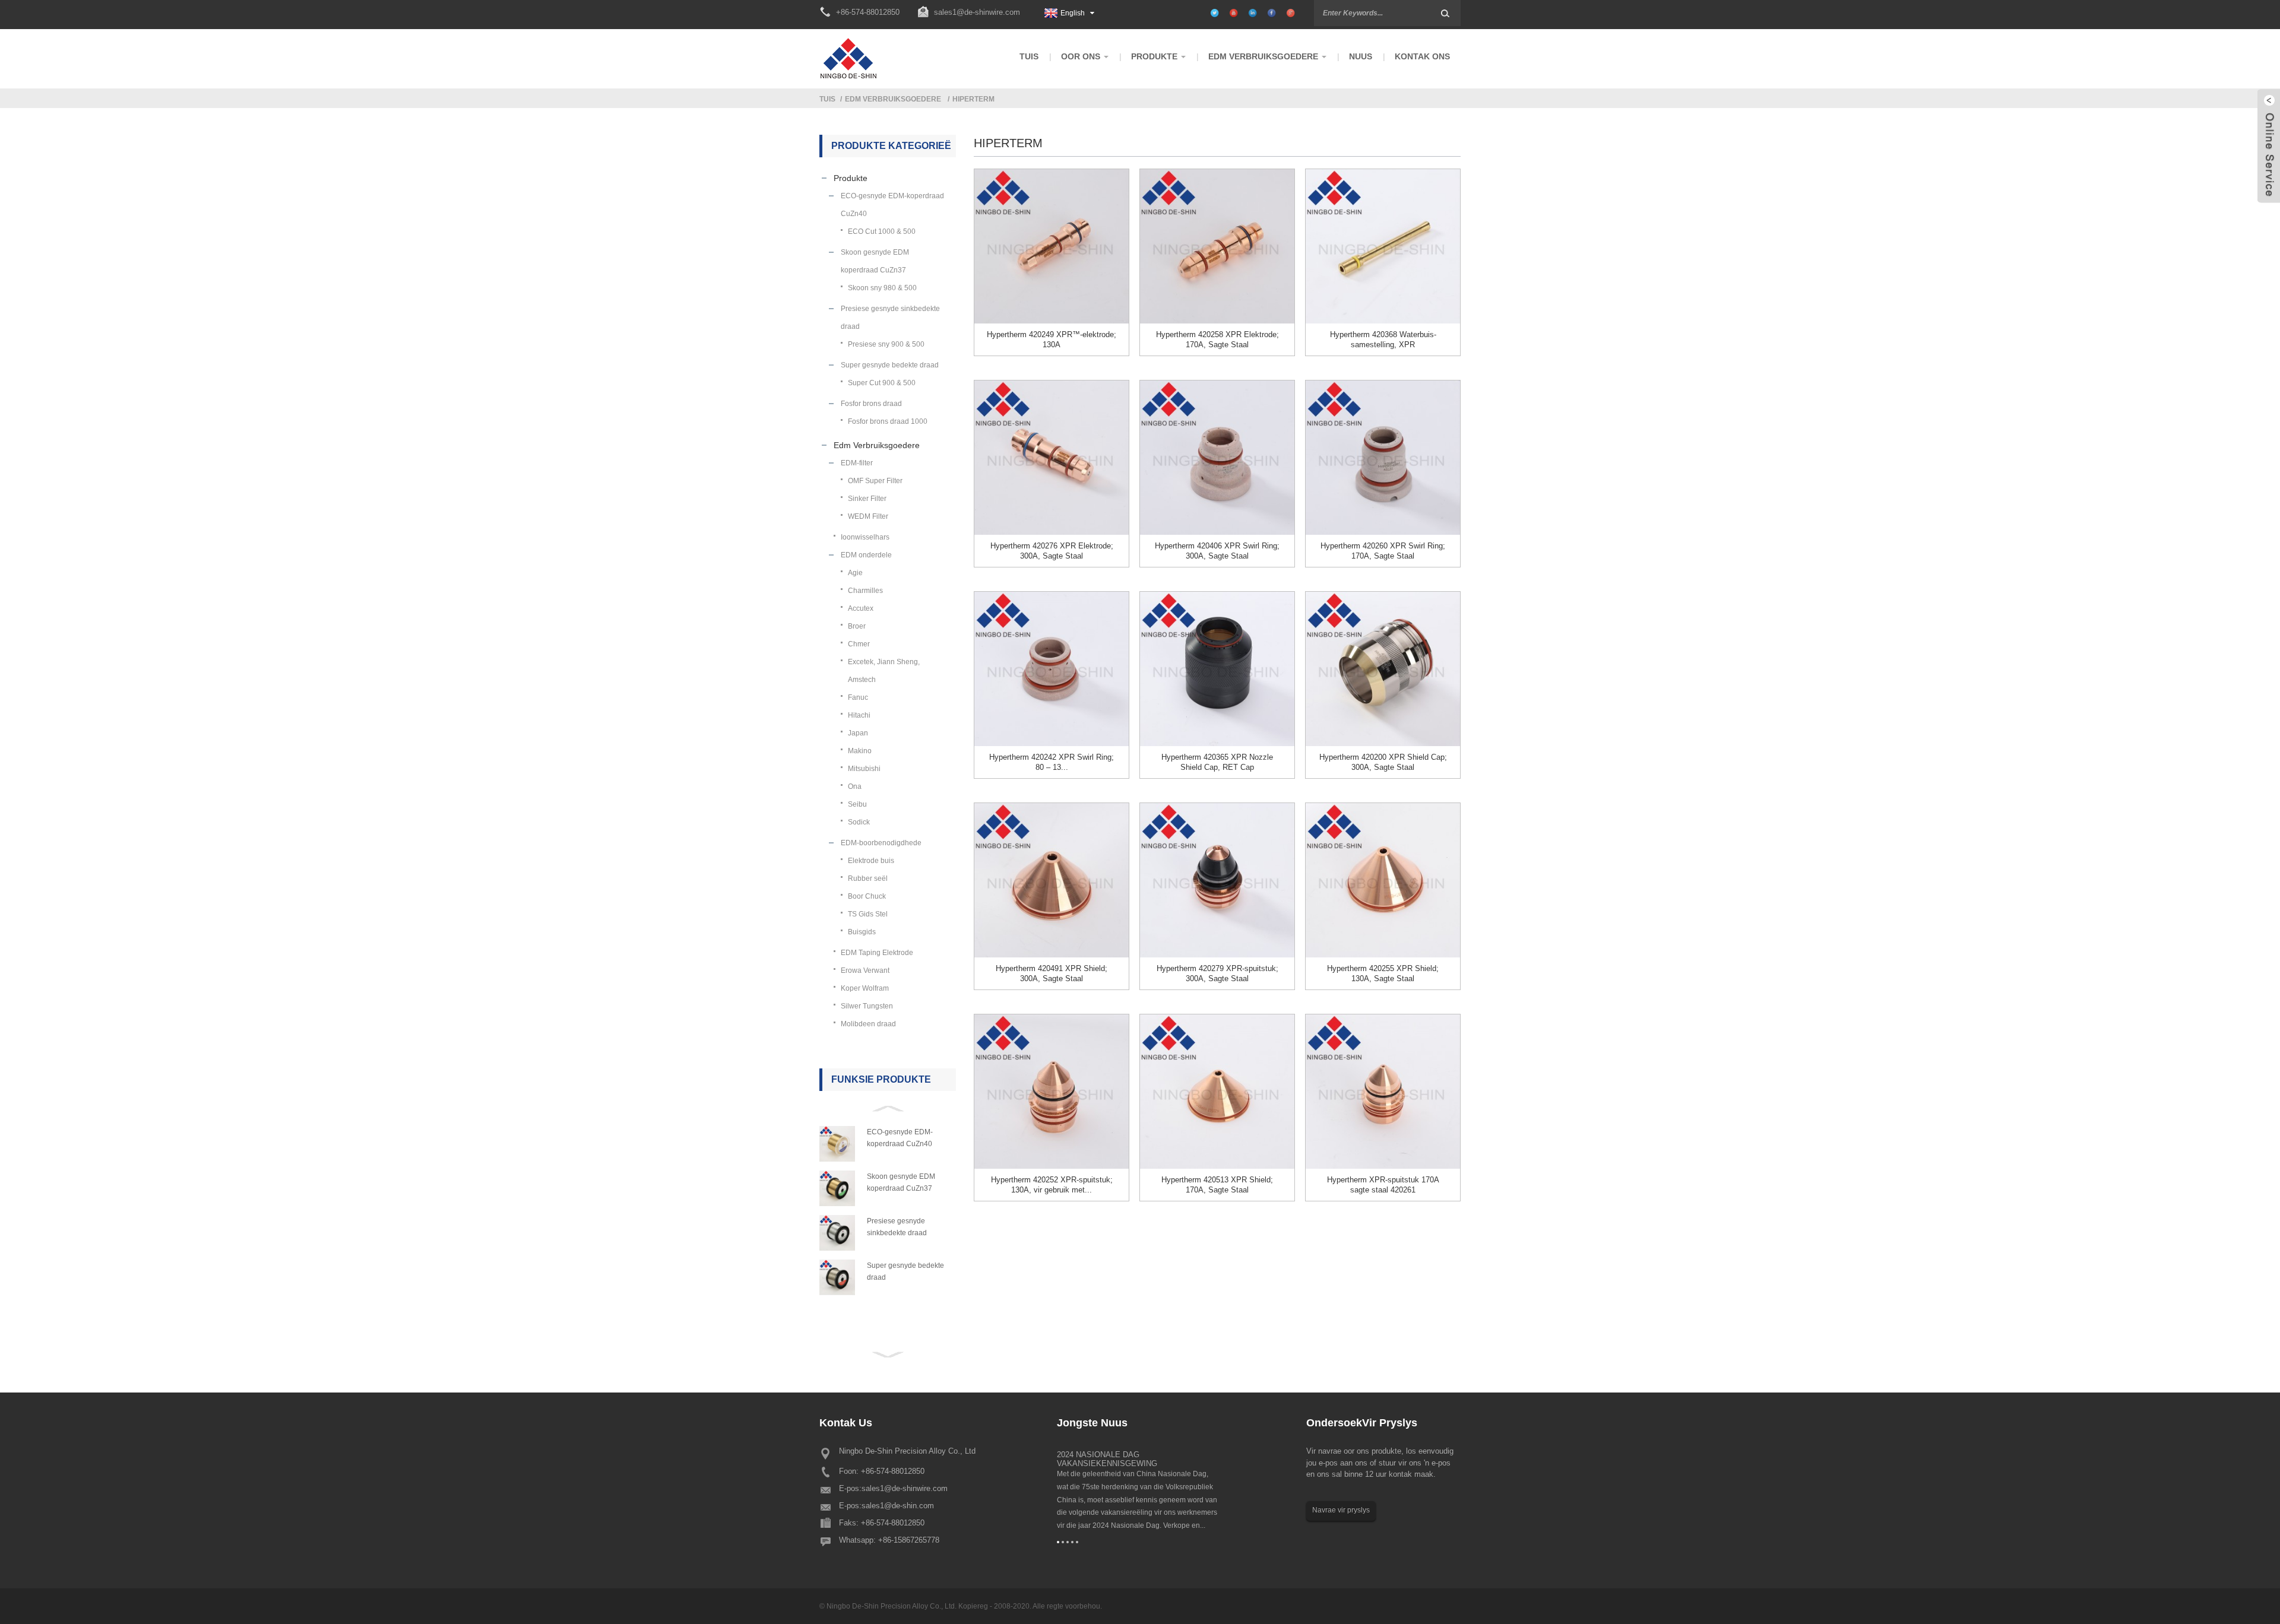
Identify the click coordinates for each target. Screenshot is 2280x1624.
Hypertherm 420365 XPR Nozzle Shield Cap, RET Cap (1217, 762)
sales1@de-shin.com (898, 1506)
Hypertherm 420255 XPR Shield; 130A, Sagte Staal (1383, 973)
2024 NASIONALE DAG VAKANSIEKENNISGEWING (1107, 1459)
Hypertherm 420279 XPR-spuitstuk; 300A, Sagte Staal (1217, 973)
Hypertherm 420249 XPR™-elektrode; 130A (1052, 340)
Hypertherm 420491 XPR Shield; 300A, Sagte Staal (1052, 973)
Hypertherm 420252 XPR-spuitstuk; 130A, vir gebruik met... (1052, 1185)
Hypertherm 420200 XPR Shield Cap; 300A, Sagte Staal (1383, 762)
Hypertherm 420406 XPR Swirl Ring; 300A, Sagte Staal (1217, 551)
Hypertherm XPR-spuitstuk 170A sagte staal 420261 (1383, 1185)
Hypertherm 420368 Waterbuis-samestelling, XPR (1383, 340)
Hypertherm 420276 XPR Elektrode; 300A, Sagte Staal (1052, 551)
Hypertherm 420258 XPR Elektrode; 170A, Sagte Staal (1217, 340)
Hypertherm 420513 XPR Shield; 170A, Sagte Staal (1217, 1185)
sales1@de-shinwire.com (977, 12)
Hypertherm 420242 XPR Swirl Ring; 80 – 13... (1052, 762)
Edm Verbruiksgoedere (893, 99)
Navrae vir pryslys (1341, 1510)
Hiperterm (973, 99)
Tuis (827, 99)
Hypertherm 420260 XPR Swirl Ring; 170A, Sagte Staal (1383, 551)
